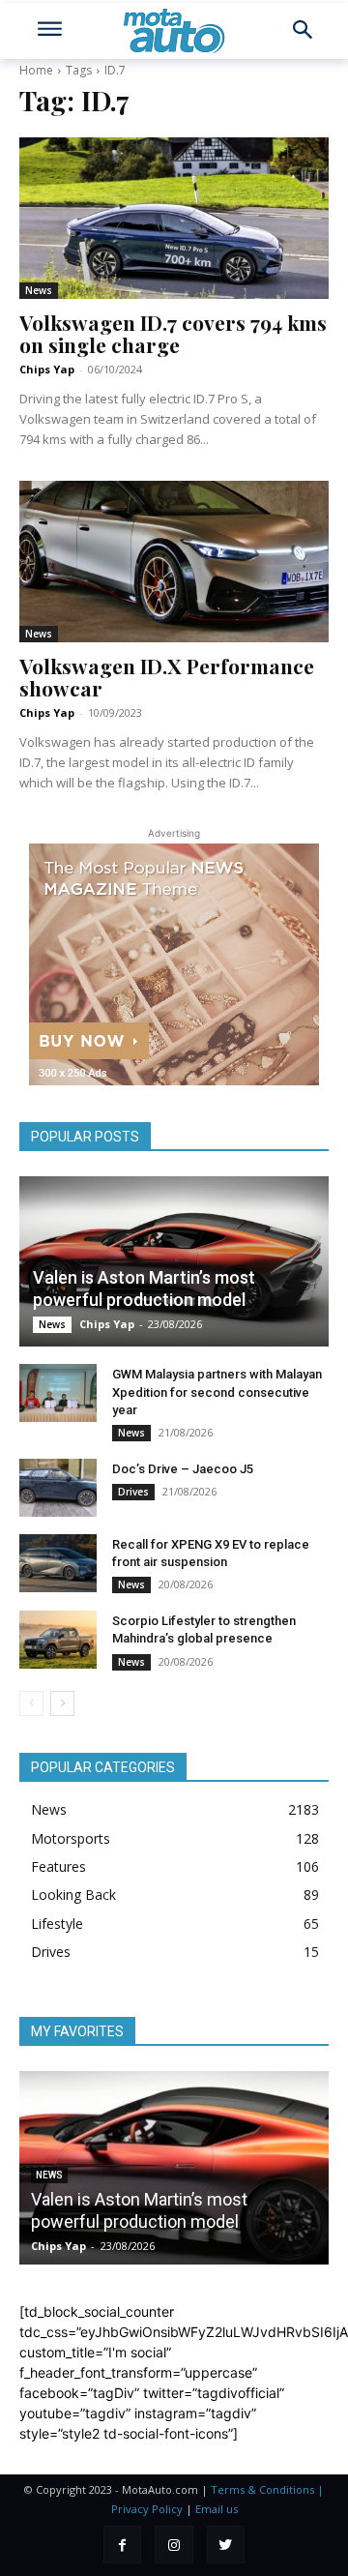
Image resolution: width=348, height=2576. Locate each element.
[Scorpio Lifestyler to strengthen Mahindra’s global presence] (58, 1640)
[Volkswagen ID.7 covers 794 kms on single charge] (174, 218)
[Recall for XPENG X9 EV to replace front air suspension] (58, 1563)
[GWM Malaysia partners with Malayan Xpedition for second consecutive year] (58, 1393)
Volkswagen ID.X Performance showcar (167, 677)
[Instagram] (174, 2545)
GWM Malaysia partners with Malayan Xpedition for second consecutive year (217, 1392)
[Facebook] (122, 2545)
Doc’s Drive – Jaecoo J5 (183, 1469)
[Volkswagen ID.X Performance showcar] (174, 561)
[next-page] (62, 1703)
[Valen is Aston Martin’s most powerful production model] (174, 1261)
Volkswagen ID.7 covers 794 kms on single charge (173, 333)
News (39, 290)
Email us (217, 2509)
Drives (133, 1492)
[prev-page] (31, 1703)
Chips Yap (47, 369)
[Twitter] (226, 2545)
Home (36, 70)
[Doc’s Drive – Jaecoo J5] (58, 1488)
